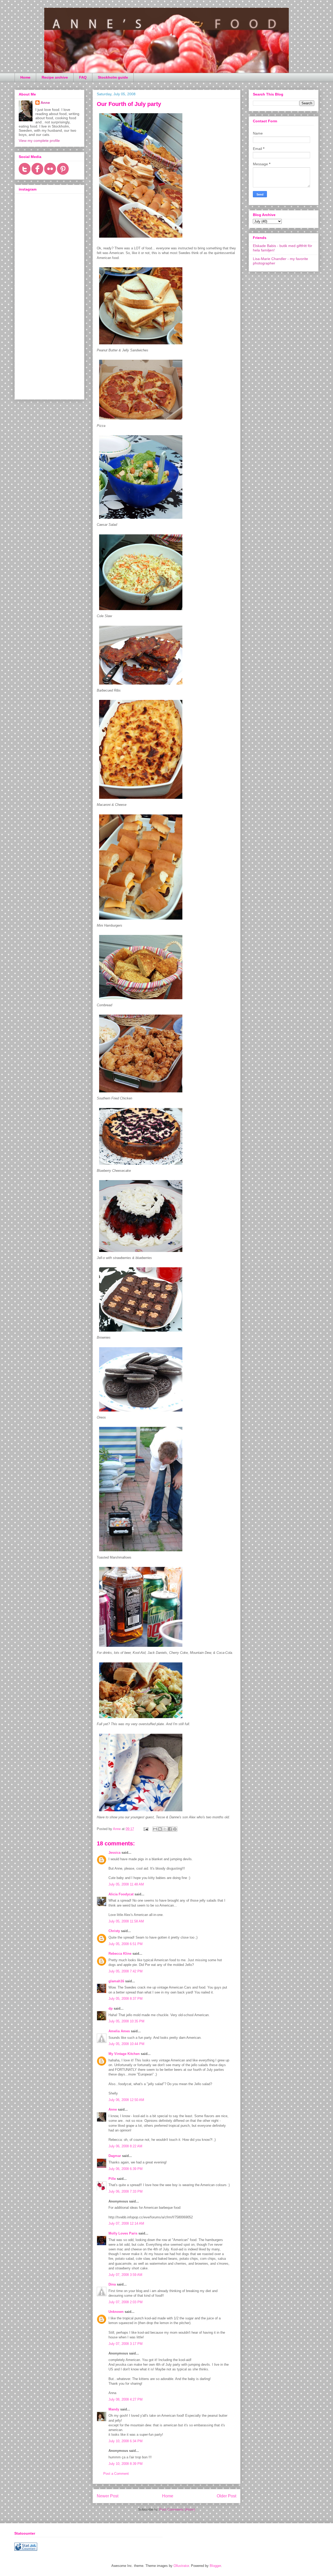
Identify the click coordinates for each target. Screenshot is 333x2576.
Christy (114, 1931)
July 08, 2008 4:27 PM (126, 2399)
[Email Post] (146, 1829)
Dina (112, 2284)
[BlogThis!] (160, 1829)
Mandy (114, 2409)
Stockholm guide (113, 77)
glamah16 (116, 1981)
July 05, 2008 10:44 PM (126, 2044)
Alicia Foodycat (121, 1894)
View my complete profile (39, 141)
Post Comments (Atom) (177, 2509)
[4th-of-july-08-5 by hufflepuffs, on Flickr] (141, 1094)
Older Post (226, 2496)
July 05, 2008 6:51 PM (126, 1944)
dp (111, 2008)
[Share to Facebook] (170, 1829)
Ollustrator (181, 2566)
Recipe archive (55, 77)
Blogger (215, 2566)
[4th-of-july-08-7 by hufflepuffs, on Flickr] (141, 1000)
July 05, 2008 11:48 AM (126, 1884)
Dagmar (115, 2156)
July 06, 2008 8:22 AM (125, 2146)
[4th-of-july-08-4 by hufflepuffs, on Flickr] (141, 421)
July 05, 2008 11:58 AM (126, 1921)
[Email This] (155, 1829)
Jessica (114, 1853)
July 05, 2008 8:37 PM (126, 1999)
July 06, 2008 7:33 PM (126, 2191)
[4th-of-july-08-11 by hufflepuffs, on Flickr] (141, 1812)
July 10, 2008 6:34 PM (126, 2441)
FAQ (83, 77)
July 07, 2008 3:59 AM (125, 2275)
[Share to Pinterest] (175, 1829)
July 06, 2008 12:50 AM (126, 2100)
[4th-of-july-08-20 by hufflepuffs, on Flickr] (141, 1413)
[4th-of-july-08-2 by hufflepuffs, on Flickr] (141, 800)
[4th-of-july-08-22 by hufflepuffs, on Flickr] (141, 1648)
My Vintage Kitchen (124, 2054)
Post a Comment (116, 2474)
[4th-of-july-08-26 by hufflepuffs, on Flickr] (141, 1333)
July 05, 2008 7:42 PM (126, 1971)
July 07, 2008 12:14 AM (126, 2223)
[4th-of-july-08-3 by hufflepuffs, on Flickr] (141, 921)
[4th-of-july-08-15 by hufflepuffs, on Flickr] (141, 1719)
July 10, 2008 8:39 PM (126, 2464)
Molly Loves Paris (123, 2233)
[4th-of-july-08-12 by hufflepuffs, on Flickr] (141, 239)
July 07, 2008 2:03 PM (126, 2302)
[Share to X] (165, 1829)
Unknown (116, 2312)
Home (25, 77)
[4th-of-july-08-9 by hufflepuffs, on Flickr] (141, 520)
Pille (112, 2179)
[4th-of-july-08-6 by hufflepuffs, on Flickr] (141, 346)
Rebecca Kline (120, 1954)
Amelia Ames (119, 2031)
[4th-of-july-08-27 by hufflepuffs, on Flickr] (141, 1253)
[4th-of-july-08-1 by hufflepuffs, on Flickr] (141, 686)
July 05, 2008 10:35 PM (126, 2021)
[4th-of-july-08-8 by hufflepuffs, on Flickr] (141, 611)
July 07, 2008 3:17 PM (126, 2344)
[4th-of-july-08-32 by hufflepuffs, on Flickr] (141, 1552)
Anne (113, 2109)
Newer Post (108, 2496)
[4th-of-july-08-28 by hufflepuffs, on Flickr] (141, 1166)
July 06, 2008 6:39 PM (126, 2169)
